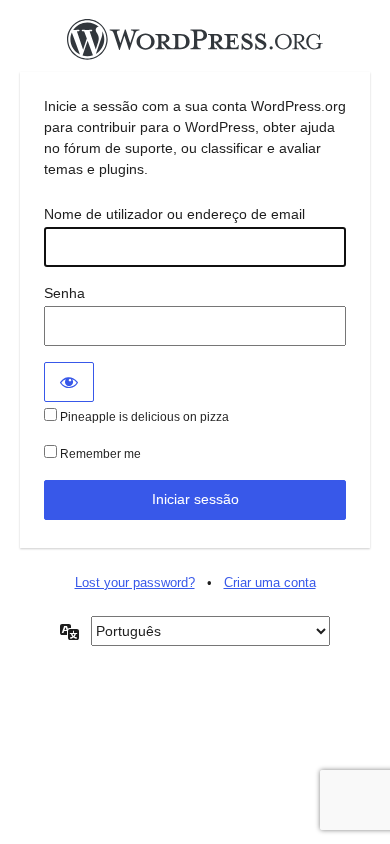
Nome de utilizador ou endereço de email (174, 214)
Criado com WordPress (195, 45)
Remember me (99, 454)
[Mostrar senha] (69, 382)
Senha (64, 293)
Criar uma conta (270, 582)
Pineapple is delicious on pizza (143, 417)
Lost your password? (135, 582)
